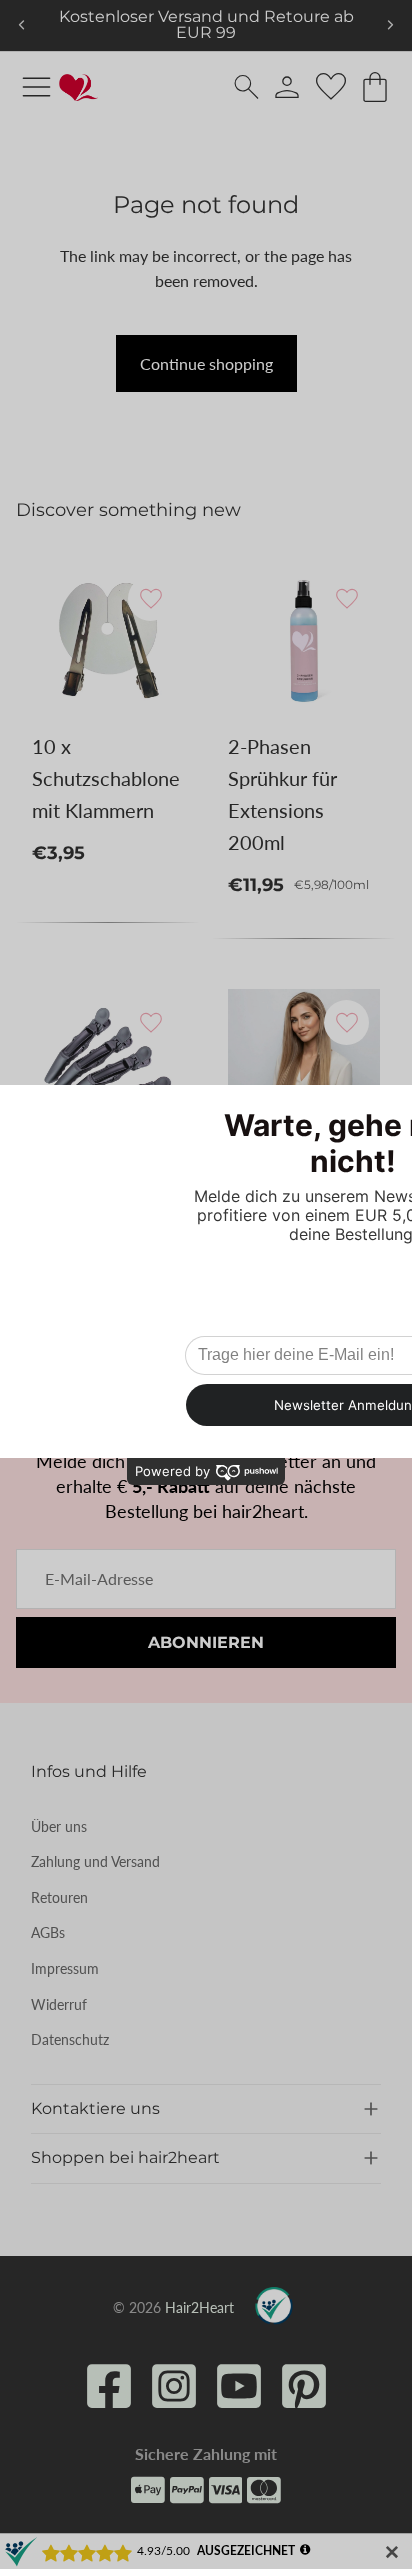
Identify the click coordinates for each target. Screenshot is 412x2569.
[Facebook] (109, 2386)
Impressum (65, 1968)
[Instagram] (174, 2386)
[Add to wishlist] (150, 597)
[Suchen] (246, 86)
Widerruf (59, 2004)
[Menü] (36, 86)
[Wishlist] (331, 87)
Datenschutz (70, 2039)
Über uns (59, 1826)
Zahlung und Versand (95, 1861)
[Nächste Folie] (390, 25)
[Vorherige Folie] (22, 25)
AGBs (48, 1932)
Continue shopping (206, 363)
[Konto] (287, 87)
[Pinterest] (304, 2386)
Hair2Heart (199, 2307)
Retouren (59, 1897)
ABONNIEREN (206, 1642)
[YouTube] (239, 2386)
